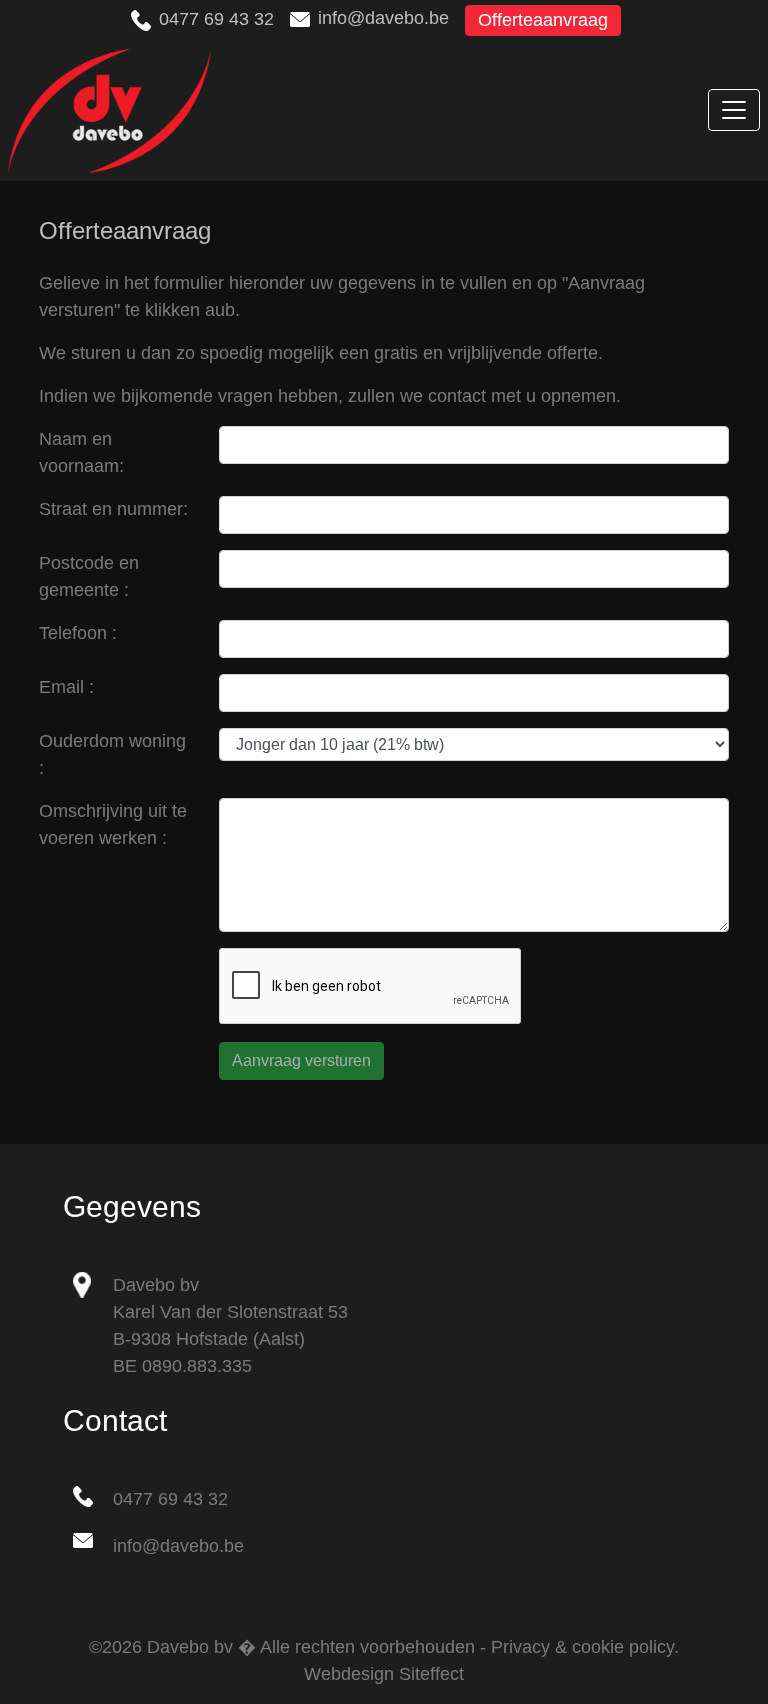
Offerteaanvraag (543, 20)
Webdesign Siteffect (384, 1674)
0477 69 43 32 (216, 19)
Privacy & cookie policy (582, 1647)
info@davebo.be (383, 18)
